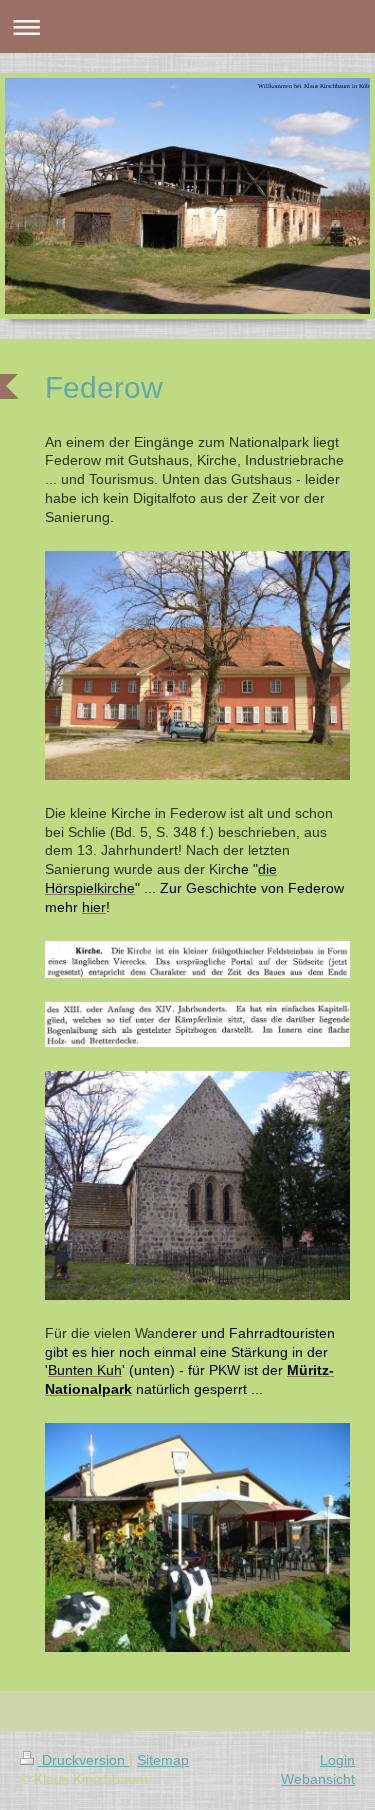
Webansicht (318, 1779)
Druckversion (83, 1760)
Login (337, 1760)
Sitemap (163, 1760)
